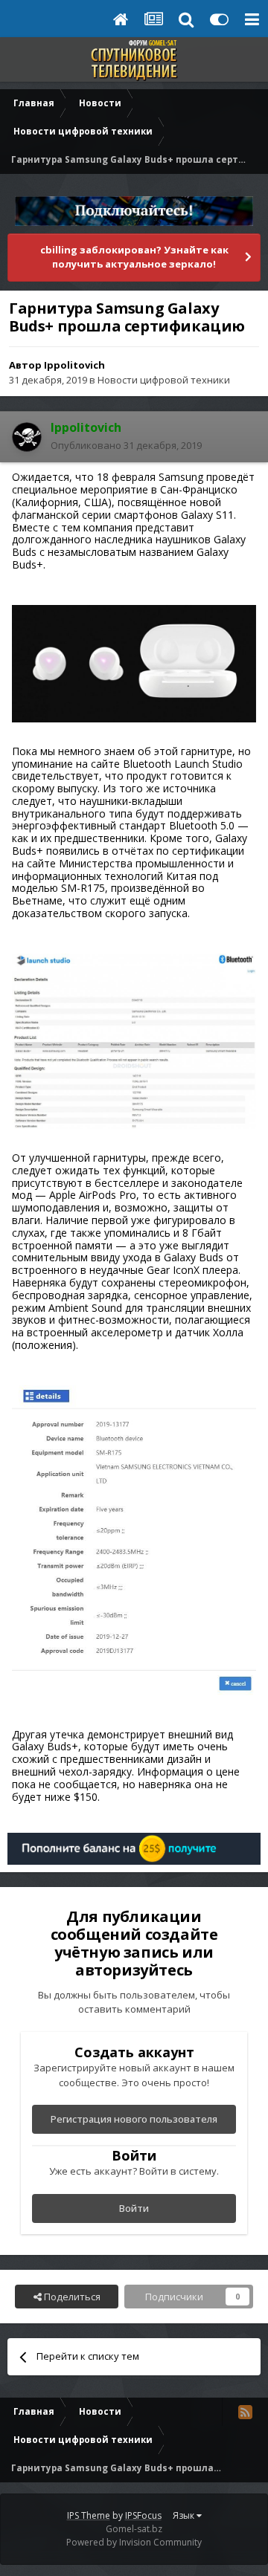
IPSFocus (143, 2515)
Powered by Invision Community (134, 2542)
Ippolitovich (74, 365)
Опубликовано (126, 445)
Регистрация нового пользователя (134, 2119)
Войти (134, 2208)
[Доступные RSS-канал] (245, 2412)
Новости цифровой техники (164, 380)
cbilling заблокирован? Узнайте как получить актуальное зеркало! (134, 257)
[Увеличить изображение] (134, 663)
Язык (185, 2515)
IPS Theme (89, 2515)
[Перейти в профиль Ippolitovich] (27, 437)
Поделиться (71, 2297)
